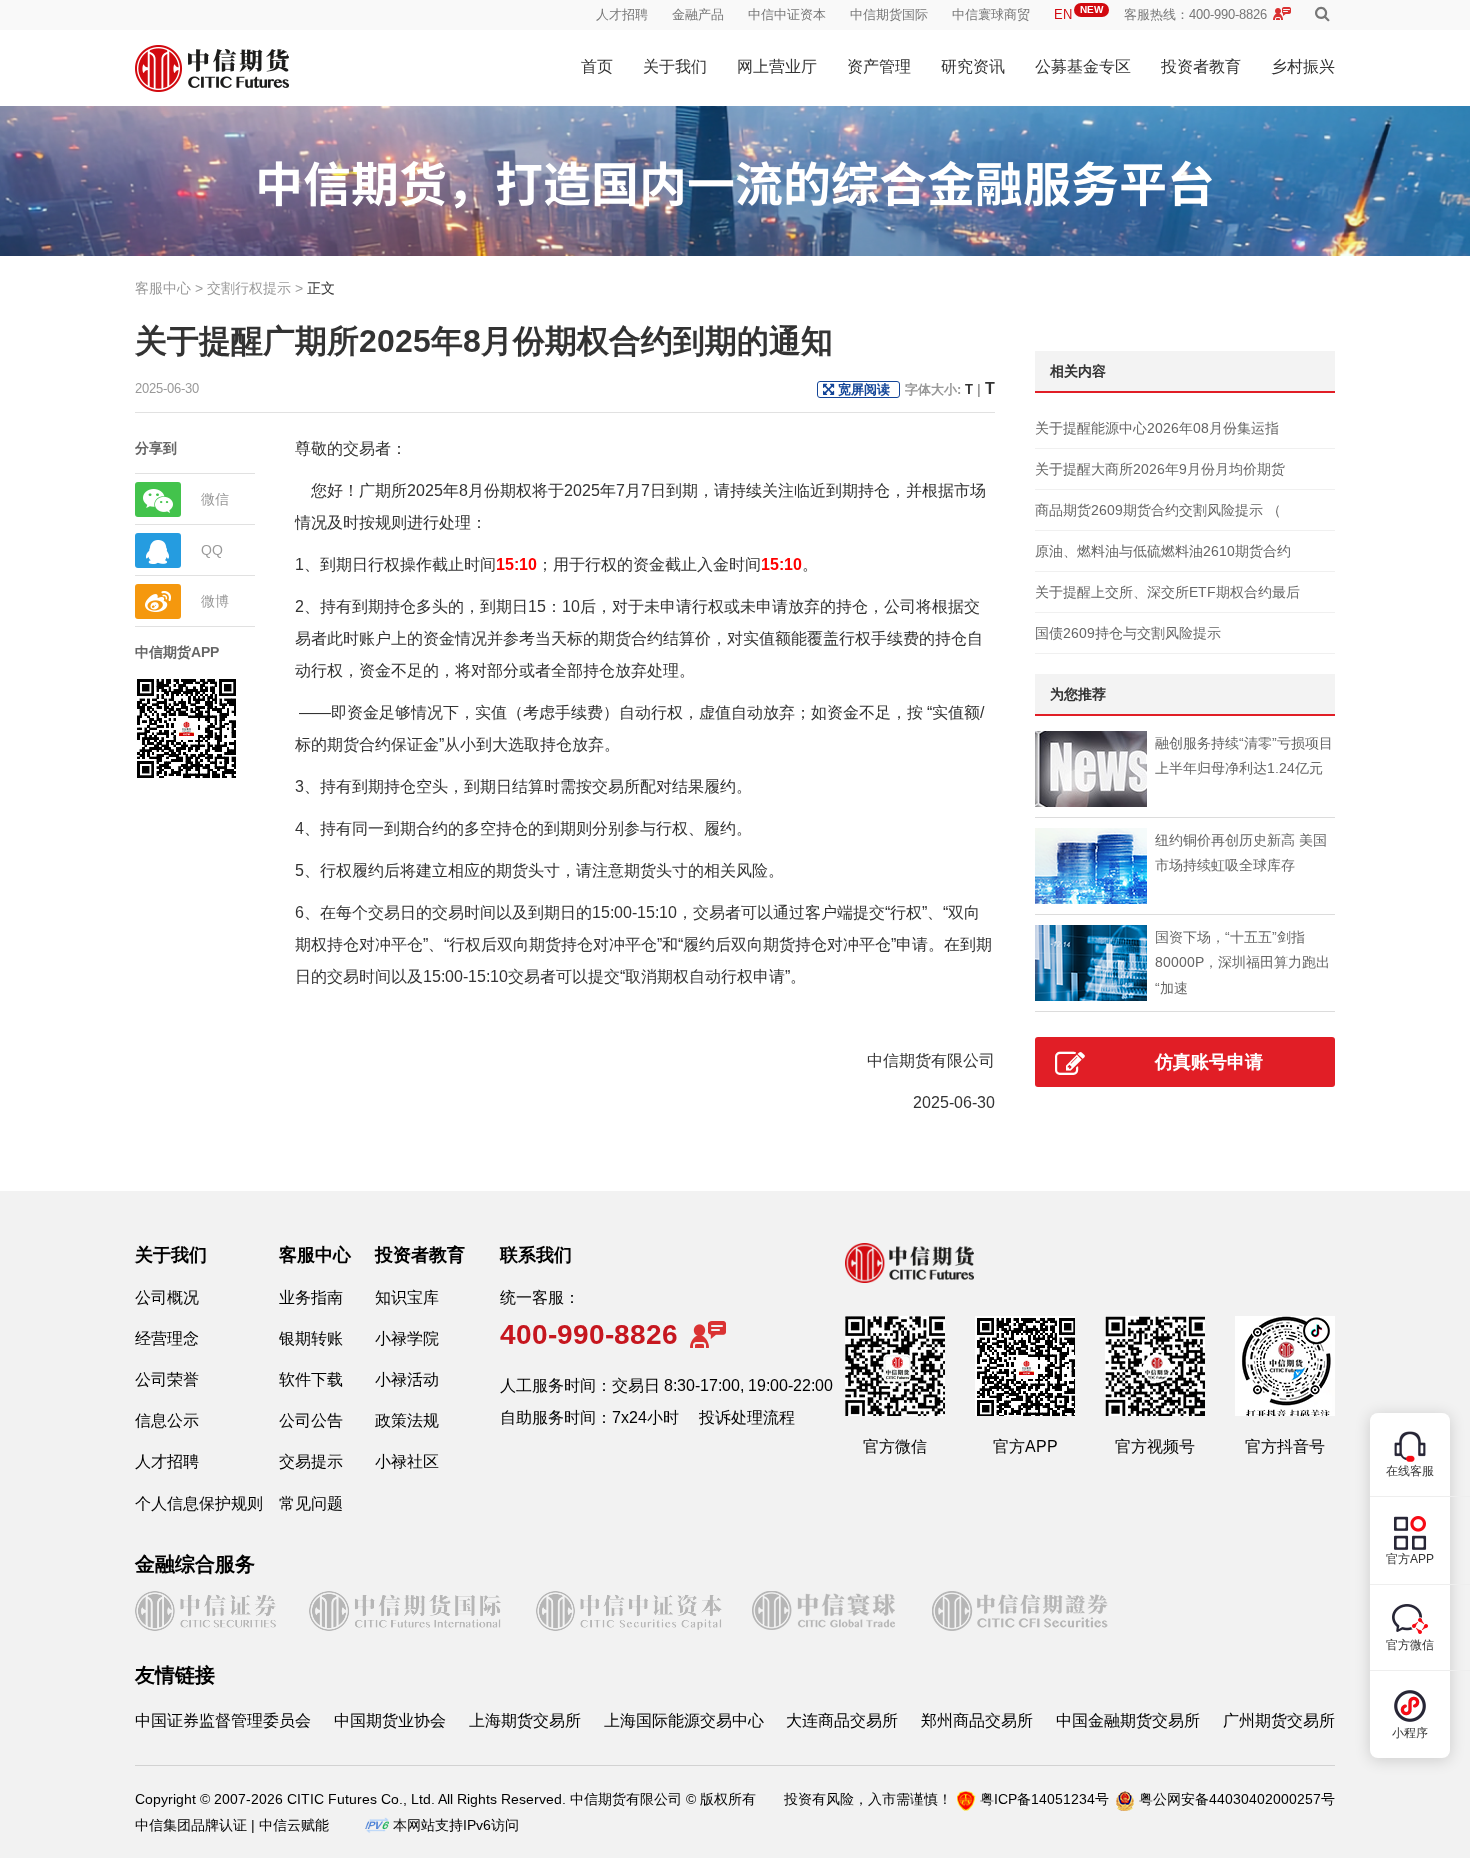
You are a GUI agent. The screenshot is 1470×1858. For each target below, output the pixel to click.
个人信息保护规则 (199, 1503)
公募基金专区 (1083, 66)
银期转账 (311, 1338)
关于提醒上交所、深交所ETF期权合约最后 (1167, 592)
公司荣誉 (167, 1379)
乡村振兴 (1303, 66)
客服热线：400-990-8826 (1195, 14)
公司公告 (311, 1420)
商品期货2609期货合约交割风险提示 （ (1158, 510)
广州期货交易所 (1279, 1720)
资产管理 (879, 66)
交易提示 (311, 1461)
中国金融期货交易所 (1128, 1720)
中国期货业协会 (390, 1720)
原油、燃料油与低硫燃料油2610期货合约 (1163, 551)
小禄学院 (407, 1338)
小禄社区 (407, 1461)
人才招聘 (622, 14)
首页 (597, 66)
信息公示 (167, 1420)
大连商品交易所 (842, 1720)
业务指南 (311, 1297)
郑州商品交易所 (977, 1720)
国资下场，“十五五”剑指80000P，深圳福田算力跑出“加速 (1242, 962)
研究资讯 (973, 66)
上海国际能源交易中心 (684, 1720)
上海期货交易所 (525, 1720)
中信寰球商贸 (991, 14)
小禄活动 (407, 1379)
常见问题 (311, 1503)
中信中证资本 (787, 14)
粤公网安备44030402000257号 (1237, 1799)
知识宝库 (407, 1297)
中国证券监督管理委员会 (223, 1720)
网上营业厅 (777, 66)
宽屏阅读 (864, 389)
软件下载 (311, 1379)
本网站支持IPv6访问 (456, 1825)
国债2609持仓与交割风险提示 (1128, 633)
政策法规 (407, 1420)
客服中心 (315, 1255)
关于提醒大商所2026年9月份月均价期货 (1160, 469)
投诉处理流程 (747, 1417)
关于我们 (675, 66)
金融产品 (698, 14)
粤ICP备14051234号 (1044, 1799)
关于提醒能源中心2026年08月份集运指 (1157, 428)
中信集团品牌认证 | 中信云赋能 (232, 1825)
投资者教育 (1201, 66)
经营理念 (167, 1338)
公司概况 (167, 1297)
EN (1078, 14)
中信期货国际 (889, 14)
